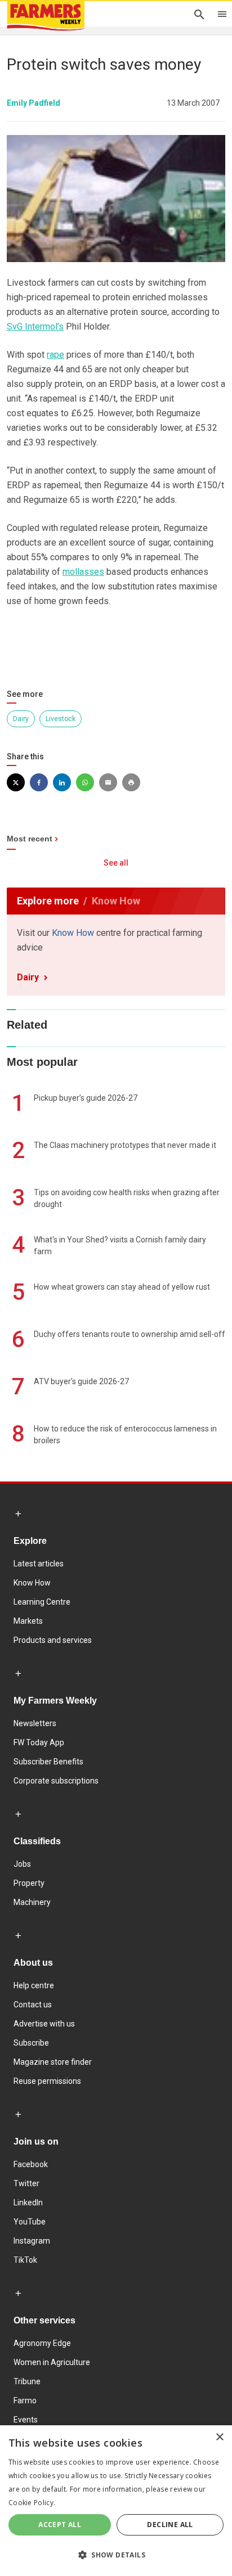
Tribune (27, 2381)
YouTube (30, 2222)
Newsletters (35, 1723)
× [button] (219, 2437)
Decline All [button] (170, 2525)
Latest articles (39, 1564)
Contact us (33, 2005)
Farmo (25, 2401)
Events (26, 2420)
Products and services (53, 1640)
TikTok (25, 2260)
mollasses (83, 572)
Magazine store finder (53, 2062)
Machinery (32, 1902)
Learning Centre (42, 1602)
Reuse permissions (47, 2081)
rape (55, 355)
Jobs (22, 1864)
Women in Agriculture (52, 2362)
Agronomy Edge (42, 2343)
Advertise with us (44, 2024)
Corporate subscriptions (56, 1781)
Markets (28, 1621)
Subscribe (31, 2043)
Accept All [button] (60, 2525)
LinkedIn (28, 2203)
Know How (73, 933)
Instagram (32, 2241)
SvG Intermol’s (35, 326)
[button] (116, 2555)
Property (29, 1883)
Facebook (31, 2164)
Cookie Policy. (32, 2503)
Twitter (26, 2183)
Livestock (61, 719)
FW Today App (39, 1742)
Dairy (21, 719)
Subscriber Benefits (48, 1762)
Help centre (34, 1985)
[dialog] (116, 2501)
